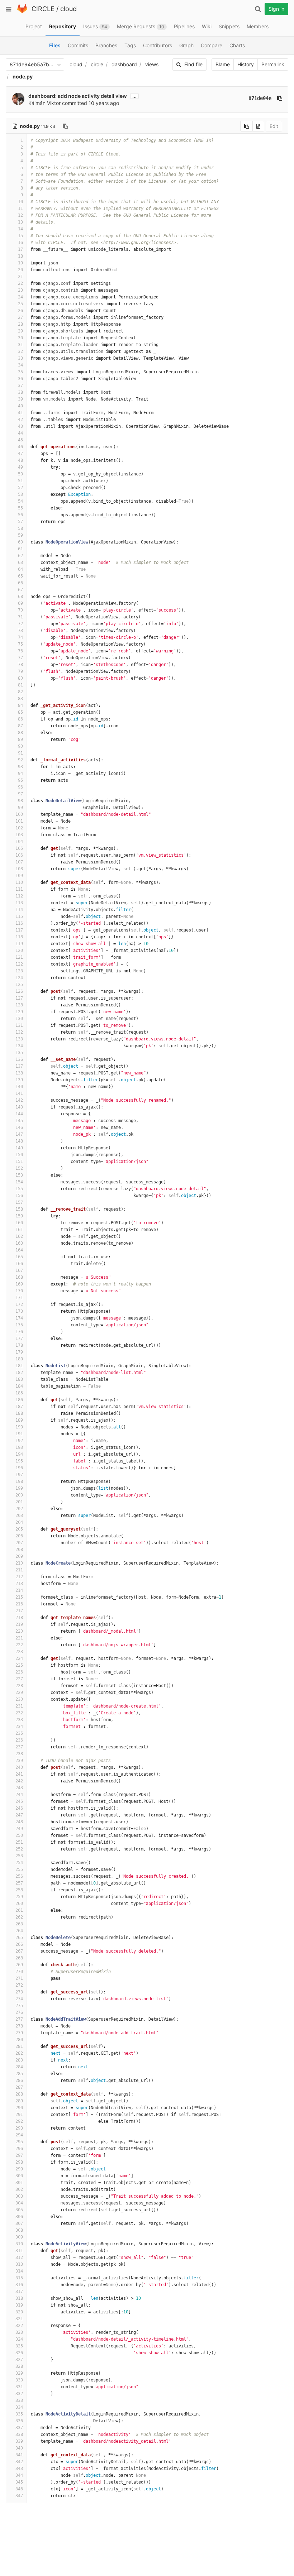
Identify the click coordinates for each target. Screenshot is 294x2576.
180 (19, 1359)
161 (19, 1230)
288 (19, 2094)
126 (19, 991)
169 (19, 1284)
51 (20, 481)
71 (20, 617)
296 (19, 2149)
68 (20, 597)
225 (19, 1665)
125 (19, 985)
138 (19, 1073)
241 (19, 1774)
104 (19, 842)
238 (19, 1754)
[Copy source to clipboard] (246, 126)
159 (19, 1216)
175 (19, 1325)
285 (19, 2074)
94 (20, 774)
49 (20, 467)
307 (19, 2223)
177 (19, 1339)
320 (19, 2312)
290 (19, 2108)
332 (19, 2394)
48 (20, 460)
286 (19, 2081)
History (246, 64)
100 (19, 814)
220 (19, 1631)
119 (19, 944)
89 (20, 739)
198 (19, 1481)
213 (19, 1584)
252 (19, 1849)
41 (20, 413)
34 (20, 365)
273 (19, 1992)
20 (20, 270)
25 (20, 304)
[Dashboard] (22, 12)
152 (19, 1168)
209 (19, 1556)
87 (20, 726)
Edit (274, 126)
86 (20, 719)
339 (19, 2441)
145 (19, 1121)
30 (20, 338)
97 (20, 794)
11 (20, 209)
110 (19, 882)
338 (19, 2434)
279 (19, 2033)
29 (20, 331)
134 (19, 1046)
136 (19, 1059)
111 (19, 889)
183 (19, 1379)
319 (19, 2305)
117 (19, 930)
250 (19, 1835)
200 (19, 1495)
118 (19, 937)
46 (20, 447)
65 (20, 576)
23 (20, 290)
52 (20, 488)
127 (19, 998)
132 (19, 1032)
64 (20, 569)
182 (19, 1373)
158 (19, 1209)
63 (20, 562)
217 (19, 1611)
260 (19, 1904)
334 (19, 2407)
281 (19, 2046)
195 (19, 1461)
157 (19, 1202)
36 (20, 379)
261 (19, 1910)
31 (20, 345)
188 (19, 1413)
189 (19, 1420)
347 (19, 2496)
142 (19, 1100)
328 (19, 2366)
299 (19, 2169)
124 (19, 978)
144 (19, 1114)
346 (19, 2489)
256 (19, 1876)
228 (19, 1686)
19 (20, 263)
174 (19, 1318)
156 (19, 1196)
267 (19, 1951)
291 (19, 2115)
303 (19, 2196)
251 (19, 1842)
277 (19, 2019)
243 (19, 1788)
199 (19, 1488)
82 (20, 692)
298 (19, 2162)
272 (19, 1985)
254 (19, 1863)
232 (19, 1713)
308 (19, 2230)
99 (20, 808)
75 (20, 644)
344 (19, 2475)
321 (19, 2319)
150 (19, 1155)
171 (19, 1298)
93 (20, 767)
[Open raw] (258, 126)
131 (19, 1025)
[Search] (258, 9)
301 (19, 2183)
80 (20, 678)
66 (20, 583)
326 (19, 2353)
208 (19, 1550)
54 (20, 501)
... (134, 96)
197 (19, 1475)
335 (19, 2414)
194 (19, 1454)
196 (19, 1468)
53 (20, 494)
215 (19, 1597)
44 (20, 433)
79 (20, 671)
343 (19, 2469)
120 (19, 951)
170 (19, 1291)
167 (19, 1270)
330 (19, 2380)
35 (20, 372)
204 (19, 1522)
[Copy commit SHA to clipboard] (280, 98)
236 (19, 1740)
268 (19, 1958)
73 (20, 631)
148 (19, 1141)
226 (19, 1672)
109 (19, 876)
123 (19, 971)
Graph (186, 45)
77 (20, 658)
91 (20, 753)
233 (19, 1720)
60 (20, 542)
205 (19, 1529)
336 (19, 2421)
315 (19, 2278)
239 (19, 1761)
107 (19, 862)
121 (19, 957)
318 (19, 2298)
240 (19, 1767)
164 (19, 1250)
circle (97, 64)
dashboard (124, 64)
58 (20, 528)
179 (19, 1352)
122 (19, 964)
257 (19, 1883)
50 (20, 474)
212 (19, 1577)
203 (19, 1516)
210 (19, 1563)
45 (20, 440)
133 (19, 1039)
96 (20, 787)
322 (19, 2326)
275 (19, 2006)
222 (19, 1645)
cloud (68, 9)
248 (19, 1822)
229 (19, 1692)
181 (19, 1366)
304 (19, 2203)
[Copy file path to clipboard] (65, 126)
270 (19, 1972)
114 (19, 910)
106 (19, 855)
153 (19, 1175)
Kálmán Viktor (44, 103)
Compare (212, 45)
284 (19, 2067)
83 (20, 699)
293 (19, 2128)
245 (19, 1801)
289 (19, 2101)
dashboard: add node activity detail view (78, 96)
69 (20, 603)
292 (19, 2121)
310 (19, 2244)
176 (19, 1332)
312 (19, 2257)
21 (20, 277)
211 (19, 1570)
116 (19, 923)
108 (19, 869)
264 (19, 1931)
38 (20, 392)
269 (19, 1965)
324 (19, 2339)
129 (19, 1012)
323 (19, 2332)
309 (19, 2237)
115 (19, 916)
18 (20, 256)
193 (19, 1447)
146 (19, 1127)
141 (19, 1093)
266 (19, 1944)
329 (19, 2373)
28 (20, 324)
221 (19, 1638)
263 (19, 1924)
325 (19, 2346)
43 (20, 426)
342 (19, 2462)
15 (20, 236)
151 (19, 1162)
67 (20, 590)
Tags (130, 45)
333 (19, 2400)
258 (19, 1890)
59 (20, 535)
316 (19, 2285)
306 (19, 2217)
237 (19, 1747)
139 (19, 1080)
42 (20, 420)
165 (19, 1257)
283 (19, 2060)
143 (19, 1107)
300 (19, 2176)
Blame (223, 64)
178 (19, 1345)
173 (19, 1311)
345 (19, 2482)
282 (19, 2053)
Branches (106, 45)
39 (20, 399)
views (152, 64)
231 (19, 1706)
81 (20, 685)
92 (20, 760)
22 (20, 283)
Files (55, 45)
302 (19, 2189)
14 (20, 229)
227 (19, 1679)
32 (20, 351)
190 (19, 1427)
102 (19, 828)
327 (19, 2360)
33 (20, 358)
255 (19, 1869)
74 (20, 637)
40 (20, 406)
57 (20, 522)
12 (20, 215)
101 (19, 821)
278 (19, 2026)
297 (19, 2155)
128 (19, 1005)
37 (20, 386)
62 (20, 556)
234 (19, 1727)
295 (19, 2142)
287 (19, 2087)
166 (19, 1264)
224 (19, 1658)
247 (19, 1815)
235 (19, 1733)
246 (19, 1808)
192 (19, 1441)
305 (19, 2210)
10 (20, 202)
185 (19, 1393)
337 (19, 2428)
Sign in (276, 9)
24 (20, 297)
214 (19, 1590)
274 (19, 1999)
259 (19, 1897)
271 (19, 1978)
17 (20, 249)
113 (19, 903)
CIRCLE (43, 9)
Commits (78, 45)
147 (19, 1134)
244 (19, 1795)
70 (20, 610)
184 (19, 1386)
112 (19, 896)
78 (20, 665)
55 (20, 508)
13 (20, 222)
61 (20, 549)
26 (20, 311)
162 (19, 1236)
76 (20, 651)
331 (19, 2387)
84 (20, 705)
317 (19, 2292)
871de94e (260, 98)
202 (19, 1509)
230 (19, 1699)
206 (19, 1536)
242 (19, 1781)
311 (19, 2251)
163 (19, 1243)
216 (19, 1604)
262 (19, 1917)
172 (19, 1304)
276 (19, 2012)
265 (19, 1938)
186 (19, 1400)
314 (19, 2271)
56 (20, 515)
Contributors (158, 45)
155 (19, 1189)
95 (20, 780)
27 (20, 317)
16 (20, 243)
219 (19, 1624)
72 (20, 624)
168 (19, 1277)
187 (19, 1407)
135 (19, 1053)
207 (19, 1543)
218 (19, 1618)
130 (19, 1019)
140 (19, 1087)
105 (19, 848)
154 (19, 1182)
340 (19, 2448)
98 (20, 801)
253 (19, 1856)
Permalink (273, 64)
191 (19, 1434)
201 (19, 1502)
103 (19, 835)
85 (20, 712)
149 (19, 1148)
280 (19, 2040)
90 (20, 746)
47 (20, 454)
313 (19, 2264)
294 (19, 2135)
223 (19, 1652)
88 (20, 733)
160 (19, 1223)
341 (19, 2455)
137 (19, 1066)
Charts (237, 45)
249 (19, 1829)
